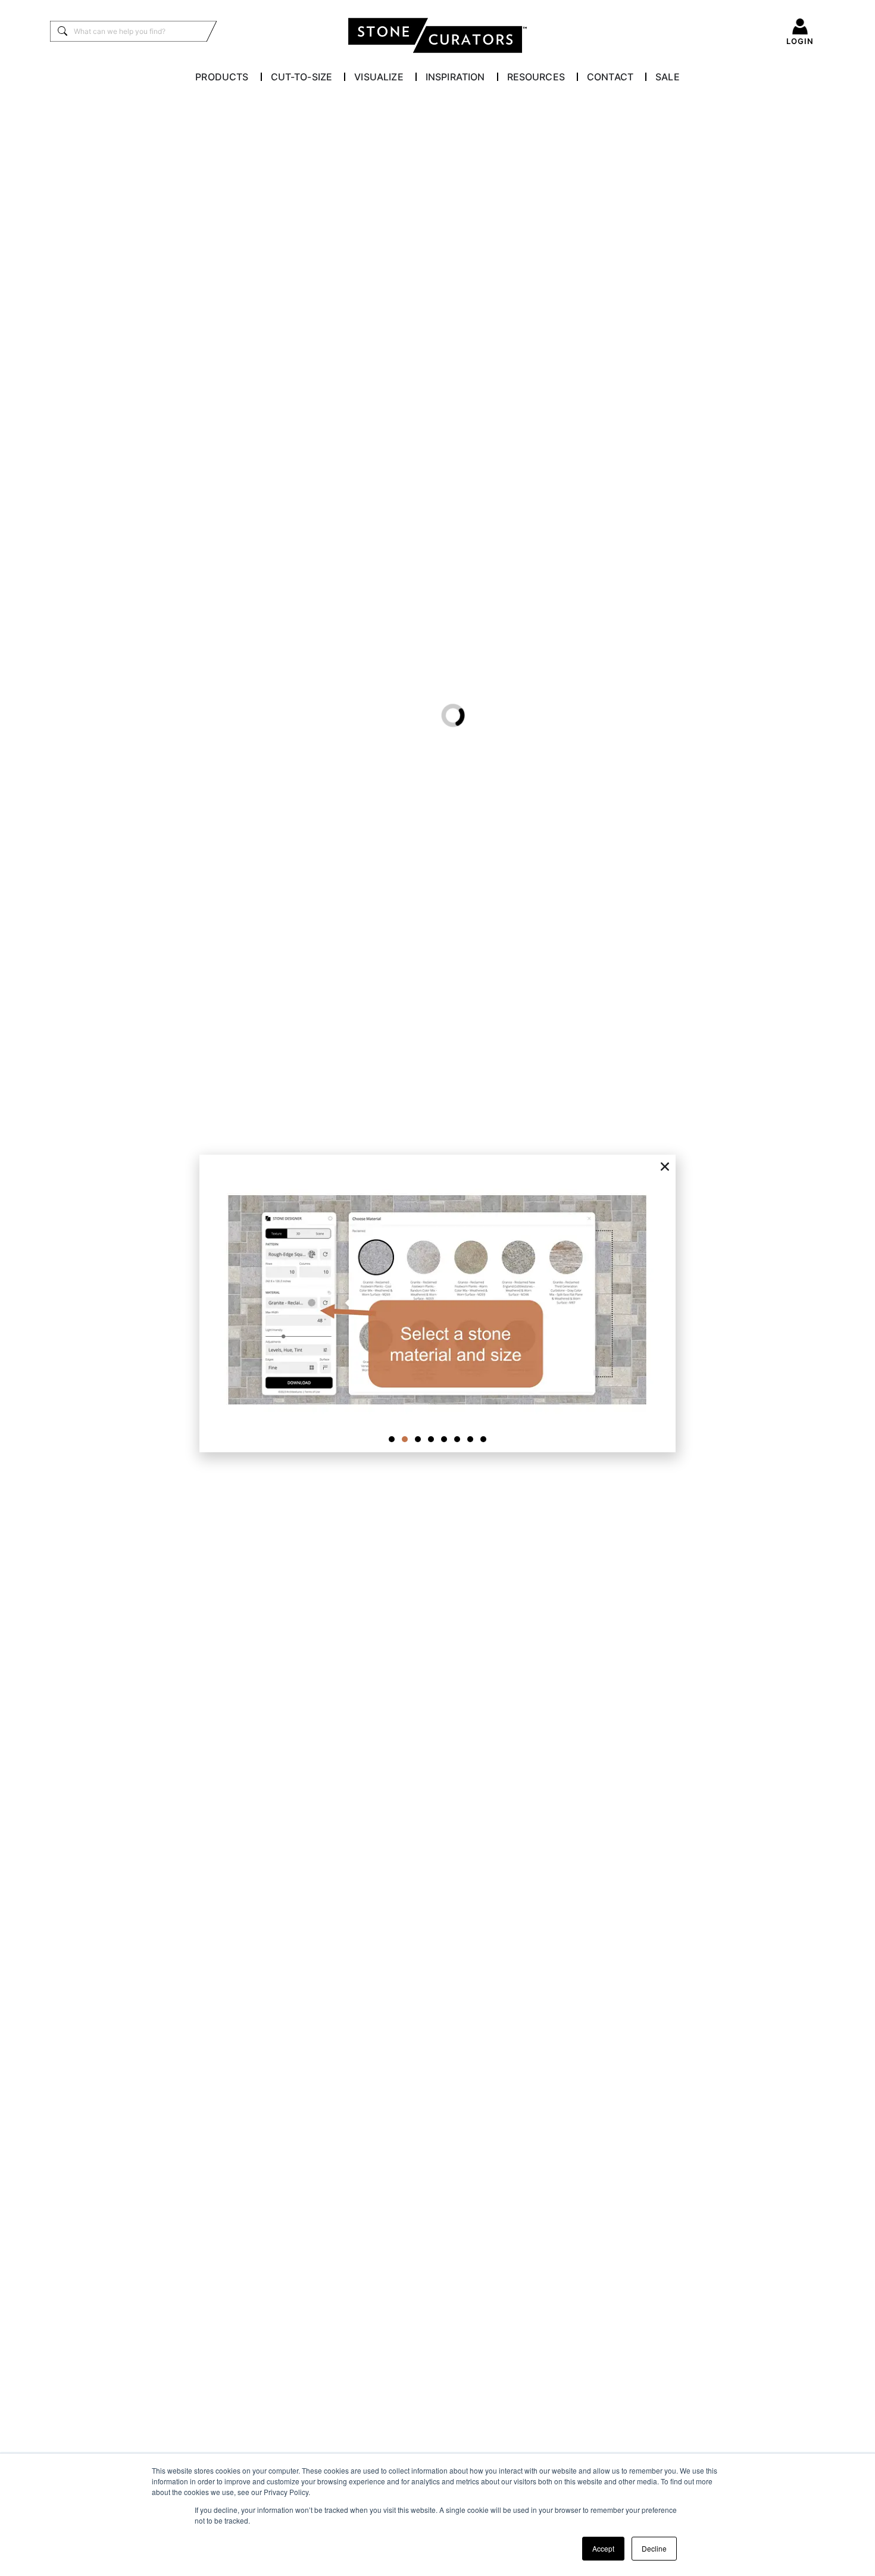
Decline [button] (654, 2548)
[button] (665, 1167)
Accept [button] (603, 2548)
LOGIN (800, 41)
